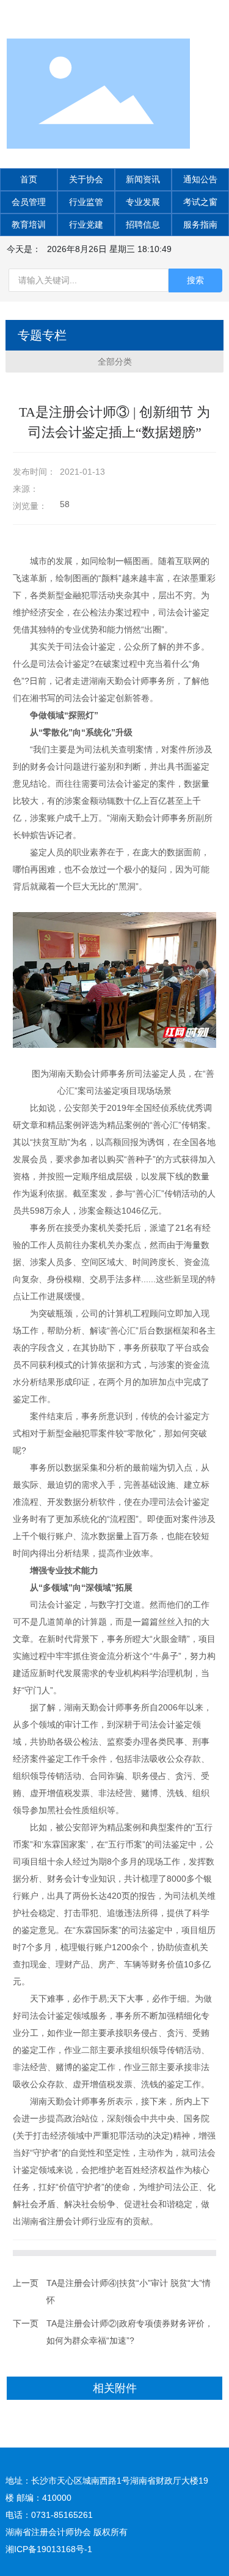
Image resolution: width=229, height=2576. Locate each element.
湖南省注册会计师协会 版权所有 (67, 2532)
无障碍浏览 (201, 13)
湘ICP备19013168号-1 (49, 2549)
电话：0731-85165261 (49, 2515)
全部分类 (115, 362)
